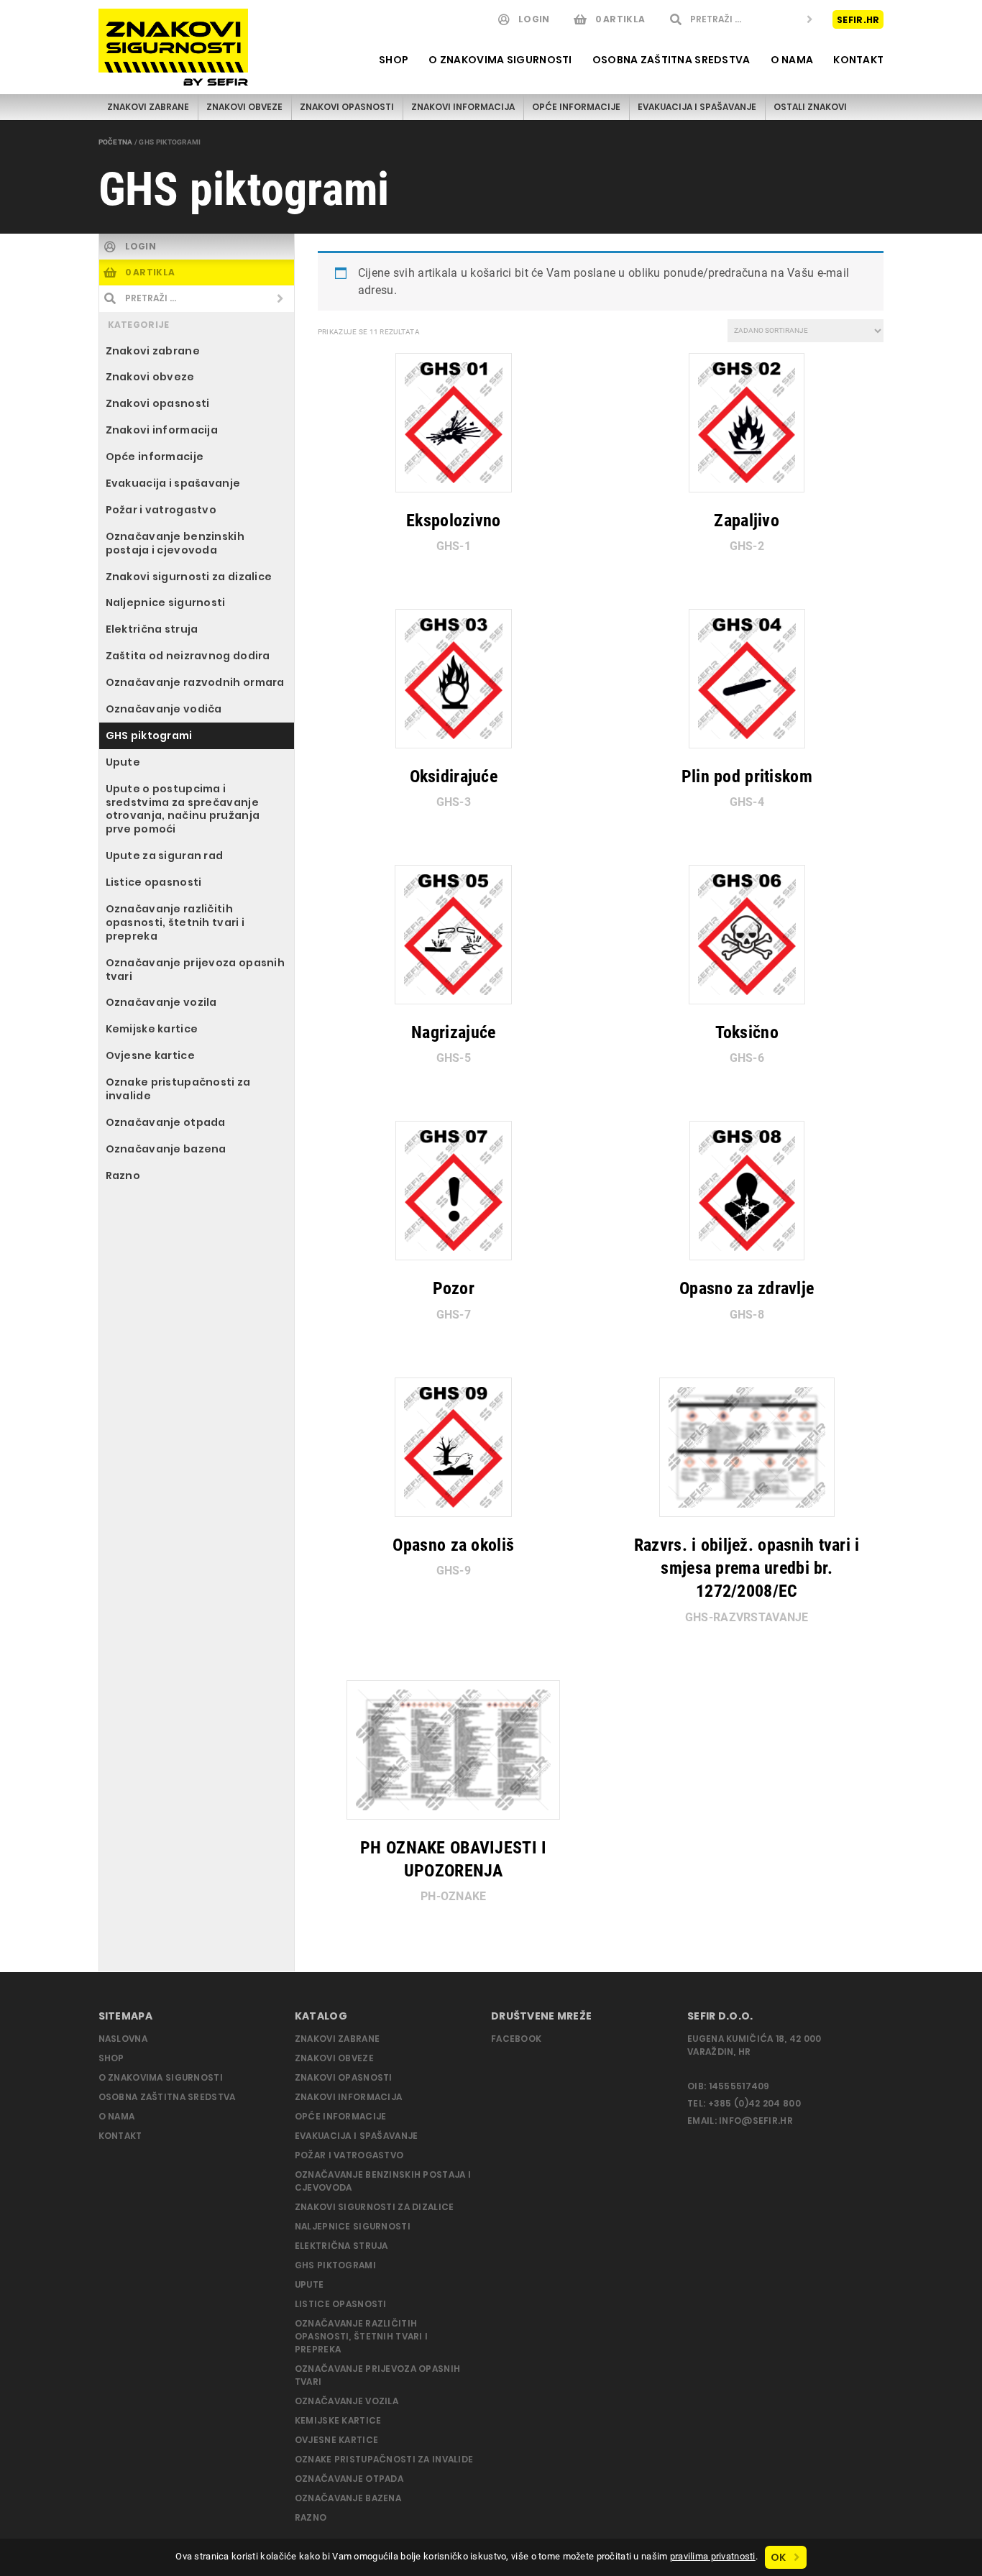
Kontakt (858, 60)
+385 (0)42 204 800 (754, 2103)
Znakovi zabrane (148, 107)
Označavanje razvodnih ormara (195, 682)
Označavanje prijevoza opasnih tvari (195, 970)
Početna (116, 142)
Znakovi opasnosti (347, 107)
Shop (394, 60)
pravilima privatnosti (713, 2556)
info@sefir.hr (756, 2121)
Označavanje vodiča (164, 709)
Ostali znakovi (810, 107)
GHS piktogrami (149, 735)
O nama (792, 60)
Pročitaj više (446, 538)
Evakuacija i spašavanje (697, 107)
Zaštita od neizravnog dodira (188, 656)
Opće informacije (576, 107)
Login (534, 19)
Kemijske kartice (152, 1029)
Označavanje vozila (161, 1002)
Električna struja (152, 629)
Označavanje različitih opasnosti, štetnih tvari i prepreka (175, 922)
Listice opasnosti (154, 882)
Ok (779, 2557)
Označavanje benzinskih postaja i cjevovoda (175, 543)
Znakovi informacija (463, 107)
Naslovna (123, 2039)
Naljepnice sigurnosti (166, 602)
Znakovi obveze (244, 107)
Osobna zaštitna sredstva (671, 60)
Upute (123, 762)
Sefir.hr (858, 19)
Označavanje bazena (166, 1149)
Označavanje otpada (166, 1122)
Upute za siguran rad (165, 856)
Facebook (516, 2039)
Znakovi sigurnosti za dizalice (189, 577)
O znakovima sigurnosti (500, 60)
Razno (123, 1175)
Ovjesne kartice (150, 1055)
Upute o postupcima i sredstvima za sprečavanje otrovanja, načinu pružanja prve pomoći (183, 809)
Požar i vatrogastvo (161, 510)
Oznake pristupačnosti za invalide (178, 1089)
